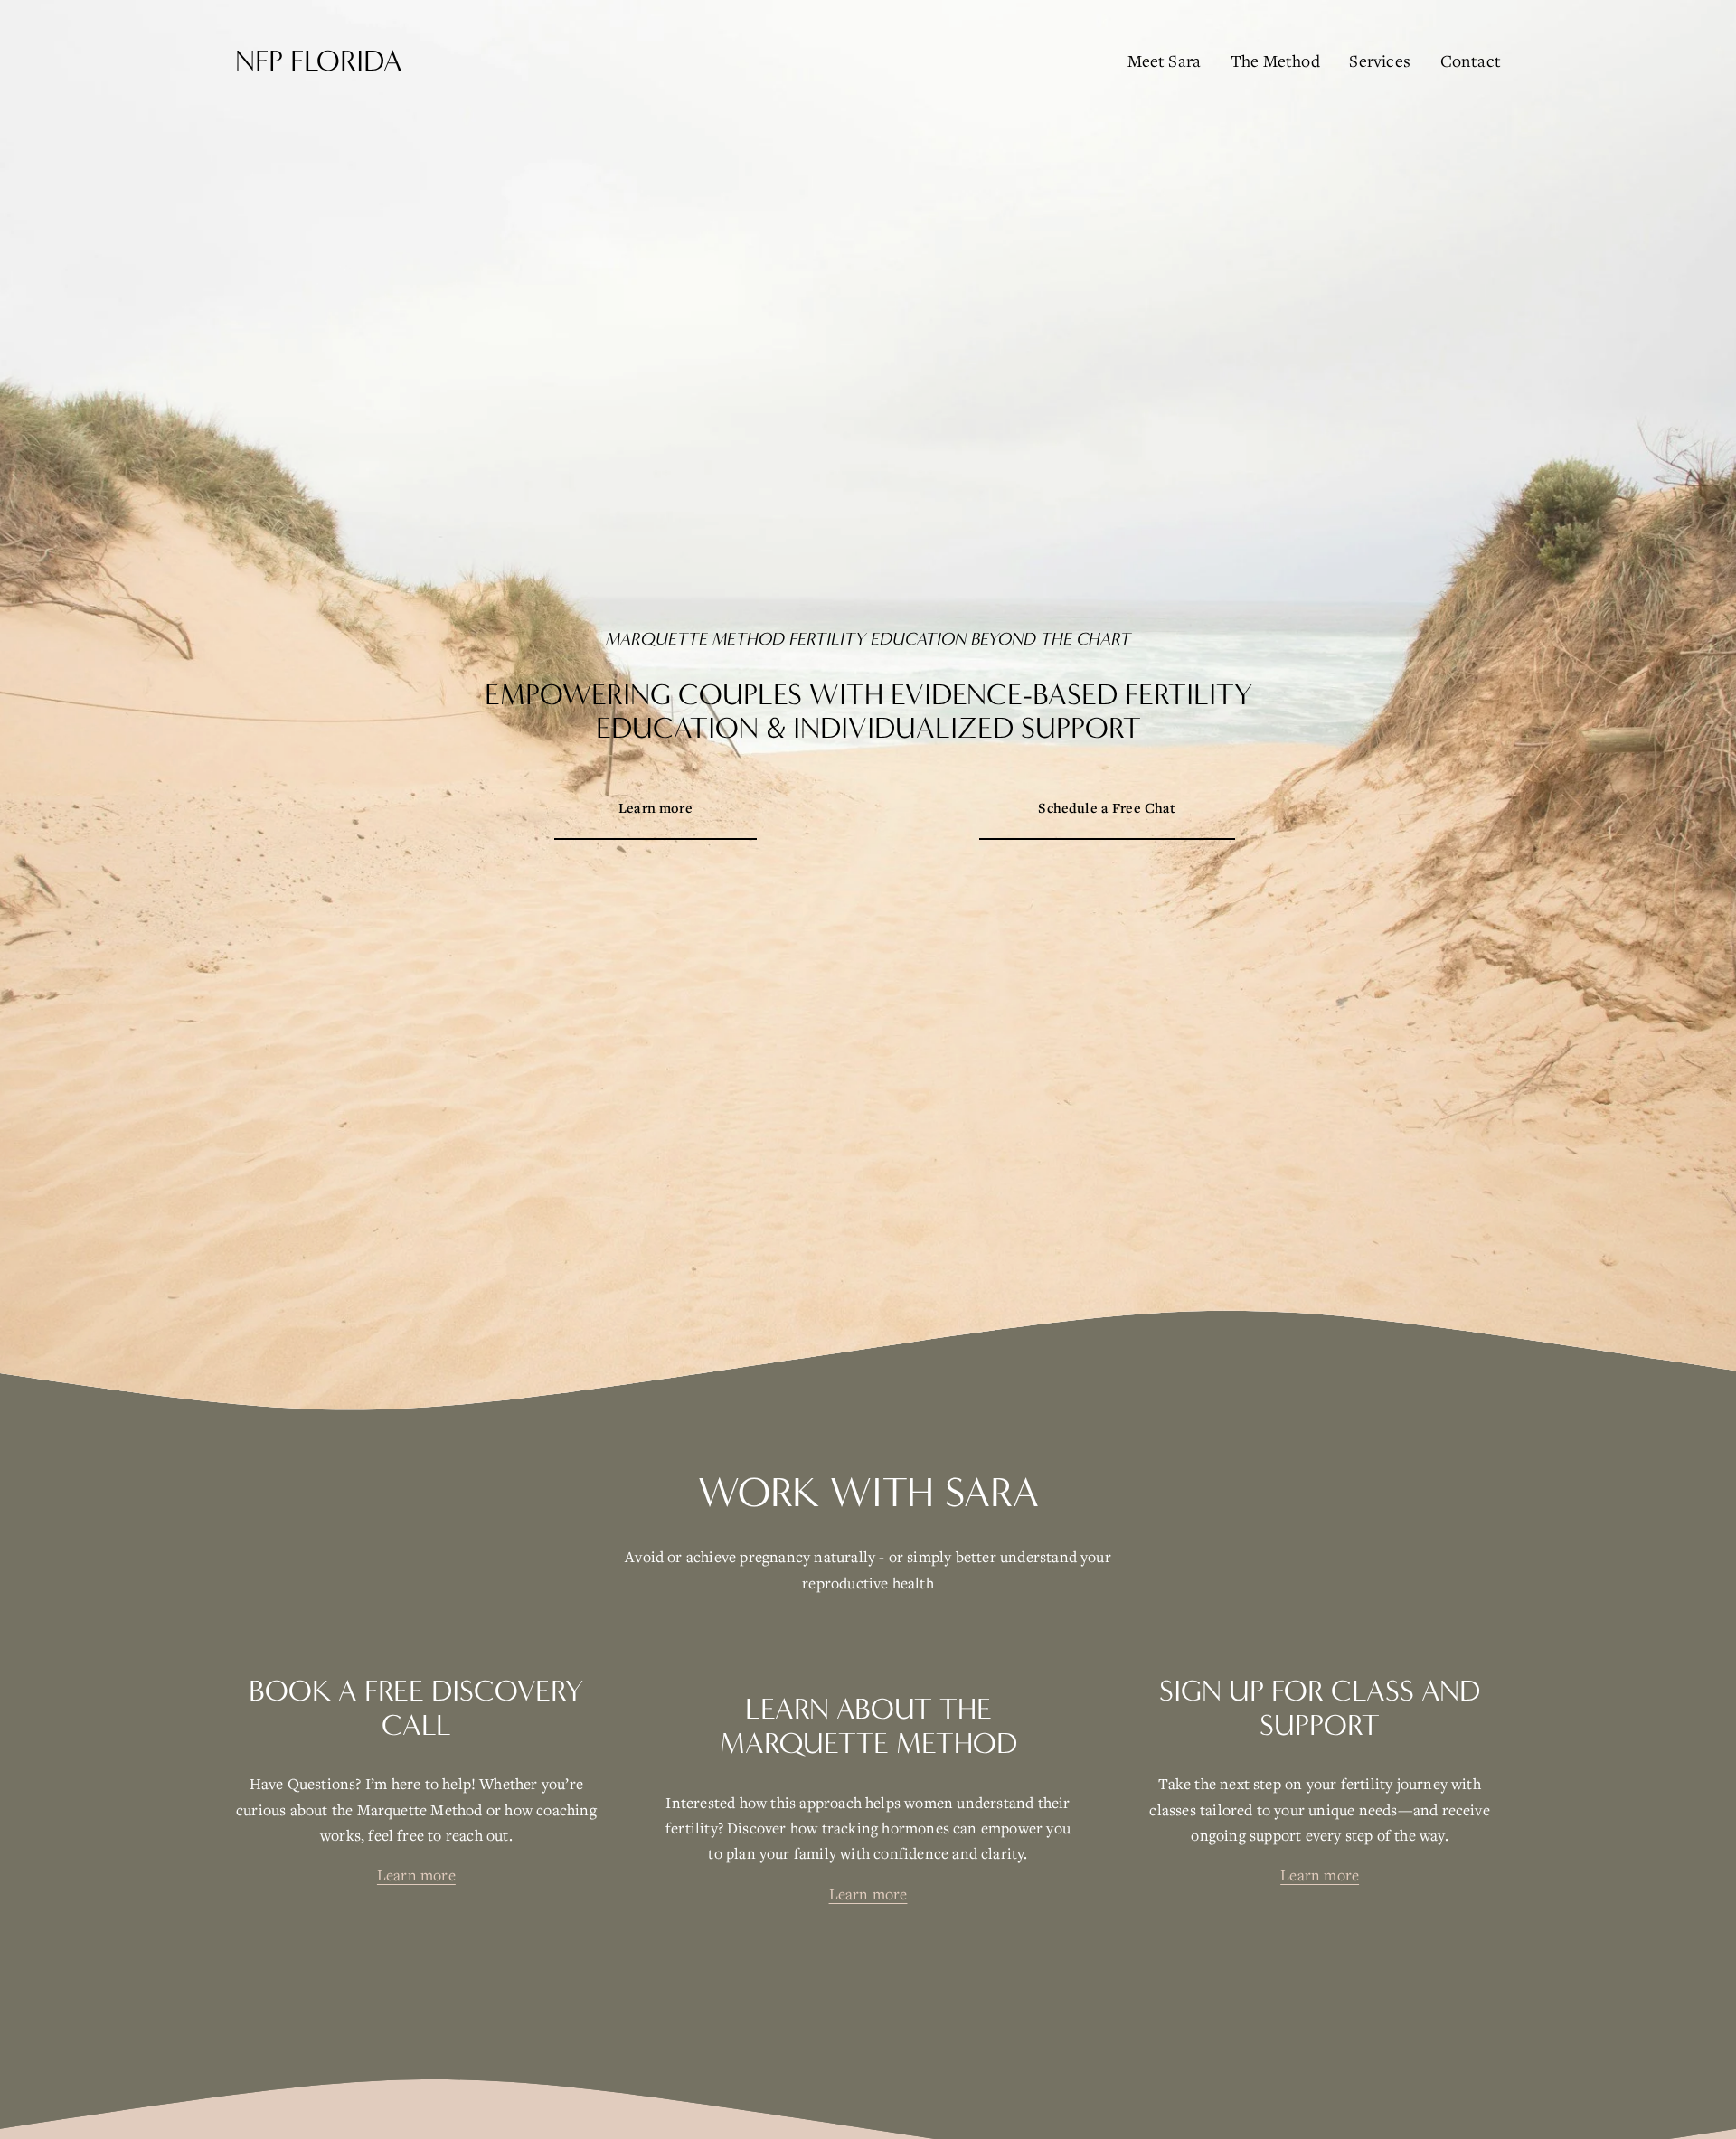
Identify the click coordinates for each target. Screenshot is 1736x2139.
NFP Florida (319, 61)
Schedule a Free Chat (1107, 807)
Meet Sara (1165, 61)
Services (1380, 61)
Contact (1471, 61)
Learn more (656, 807)
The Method (1275, 61)
